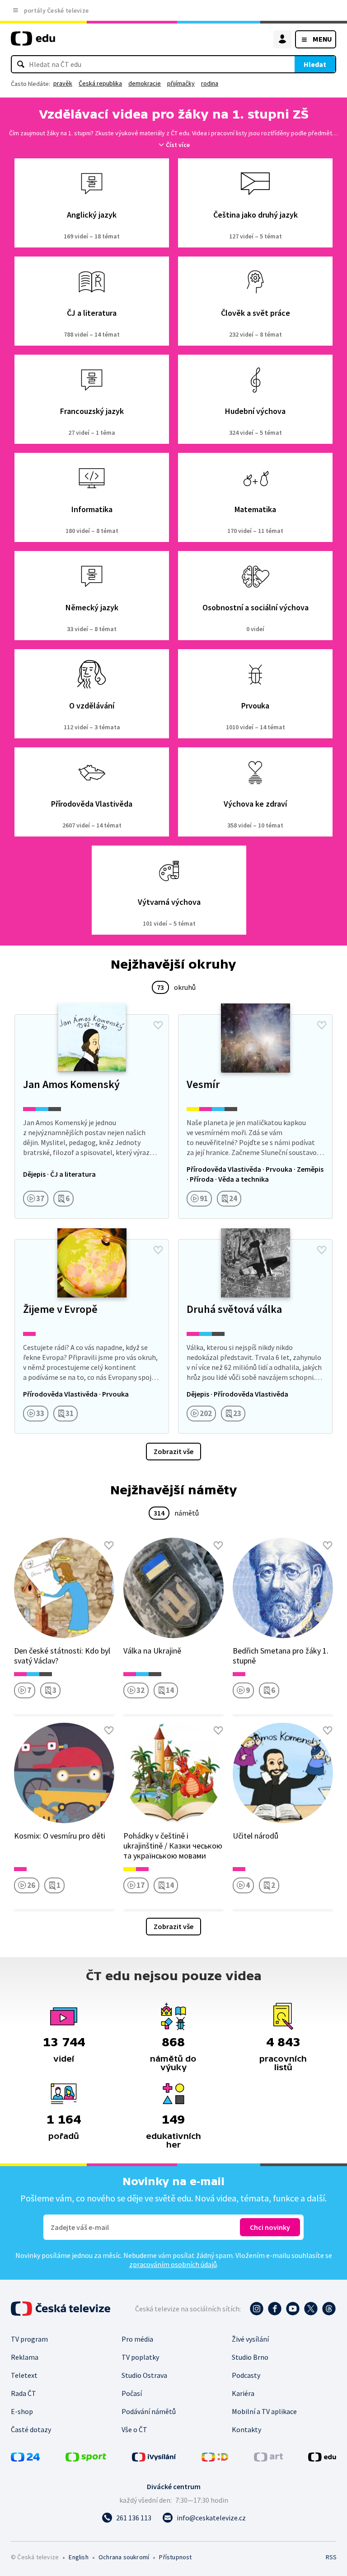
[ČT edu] (33, 42)
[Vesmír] (255, 1117)
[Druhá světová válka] (255, 1336)
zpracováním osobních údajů (173, 2264)
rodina (210, 83)
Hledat (315, 64)
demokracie (145, 83)
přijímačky (181, 83)
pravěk (63, 83)
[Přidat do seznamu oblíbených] (158, 1025)
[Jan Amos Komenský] (92, 1117)
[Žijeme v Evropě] (92, 1336)
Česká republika (100, 83)
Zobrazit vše (173, 1451)
